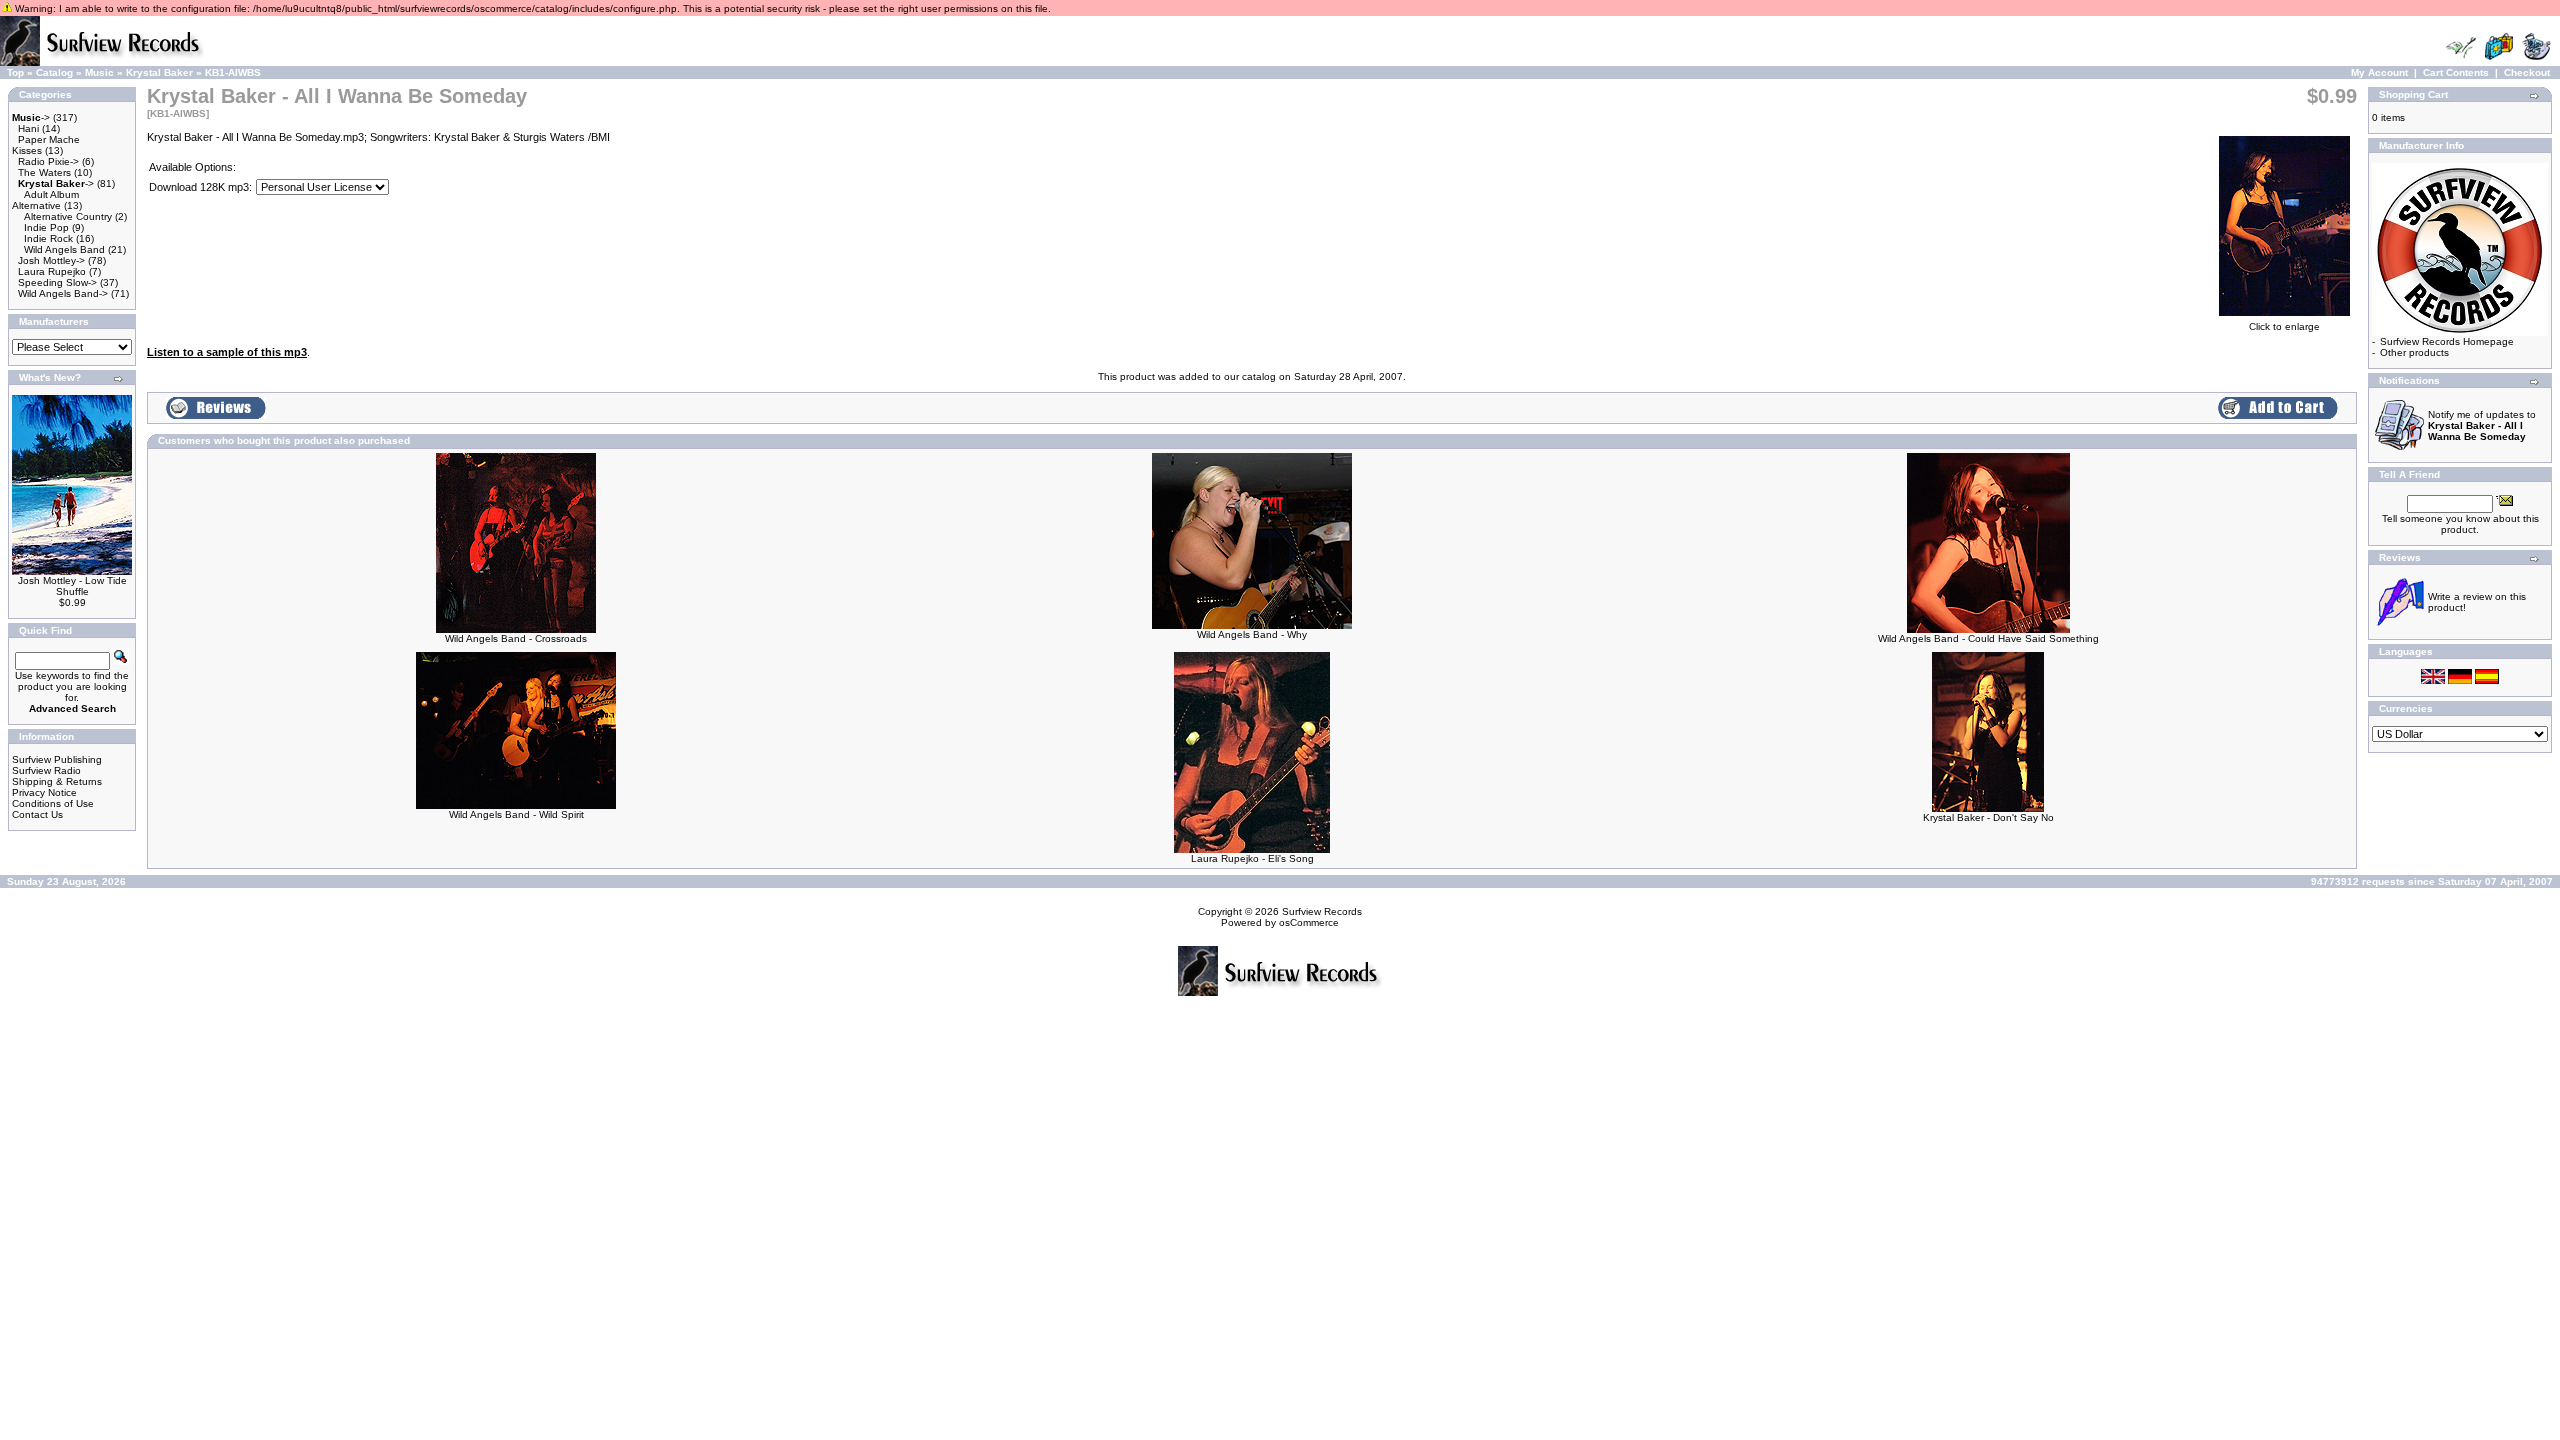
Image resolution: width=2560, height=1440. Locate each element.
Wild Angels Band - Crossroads (516, 638)
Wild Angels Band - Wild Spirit (516, 814)
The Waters (44, 172)
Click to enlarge (2284, 326)
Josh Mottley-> (51, 260)
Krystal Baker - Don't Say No (1988, 817)
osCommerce (1309, 922)
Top (15, 72)
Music (99, 72)
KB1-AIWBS (233, 72)
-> (31, 117)
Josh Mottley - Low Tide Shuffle (72, 586)
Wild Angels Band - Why (1252, 634)
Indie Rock (48, 238)
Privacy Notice (44, 792)
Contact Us (37, 814)
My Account (2379, 72)
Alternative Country (68, 216)
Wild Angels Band (64, 249)
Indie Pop (46, 227)
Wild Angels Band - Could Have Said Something (1988, 638)
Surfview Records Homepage (2447, 341)
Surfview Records (1322, 911)
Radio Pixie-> (48, 161)
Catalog (54, 72)
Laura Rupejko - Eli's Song (1252, 858)
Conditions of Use (53, 803)
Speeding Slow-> (57, 282)
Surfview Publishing (57, 759)
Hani (28, 128)
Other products (2414, 352)
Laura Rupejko (52, 271)
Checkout (2527, 72)
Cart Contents (2456, 72)
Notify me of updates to (2482, 425)
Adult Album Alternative (45, 200)
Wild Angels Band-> (63, 293)
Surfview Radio (46, 770)
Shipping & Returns (57, 781)
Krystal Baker (159, 72)
